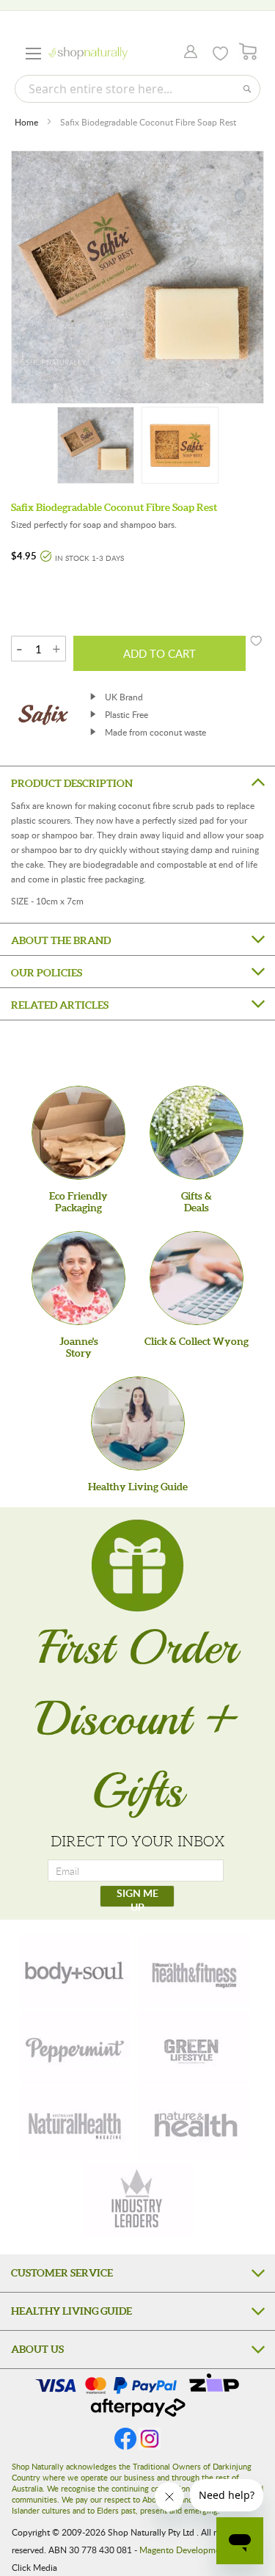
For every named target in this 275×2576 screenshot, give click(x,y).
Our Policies (47, 973)
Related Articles (60, 1005)
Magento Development (184, 2550)
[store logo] (88, 53)
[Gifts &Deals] (197, 1133)
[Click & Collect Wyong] (197, 1278)
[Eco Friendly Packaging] (78, 1133)
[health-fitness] (194, 1971)
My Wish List (220, 54)
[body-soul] (76, 1971)
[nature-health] (194, 2124)
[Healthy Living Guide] (138, 1423)
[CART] (248, 52)
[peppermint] (76, 2047)
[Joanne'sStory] (78, 1278)
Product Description (72, 783)
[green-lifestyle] (194, 2047)
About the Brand (61, 940)
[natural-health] (76, 2124)
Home (26, 122)
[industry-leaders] (138, 2200)
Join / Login (187, 53)
